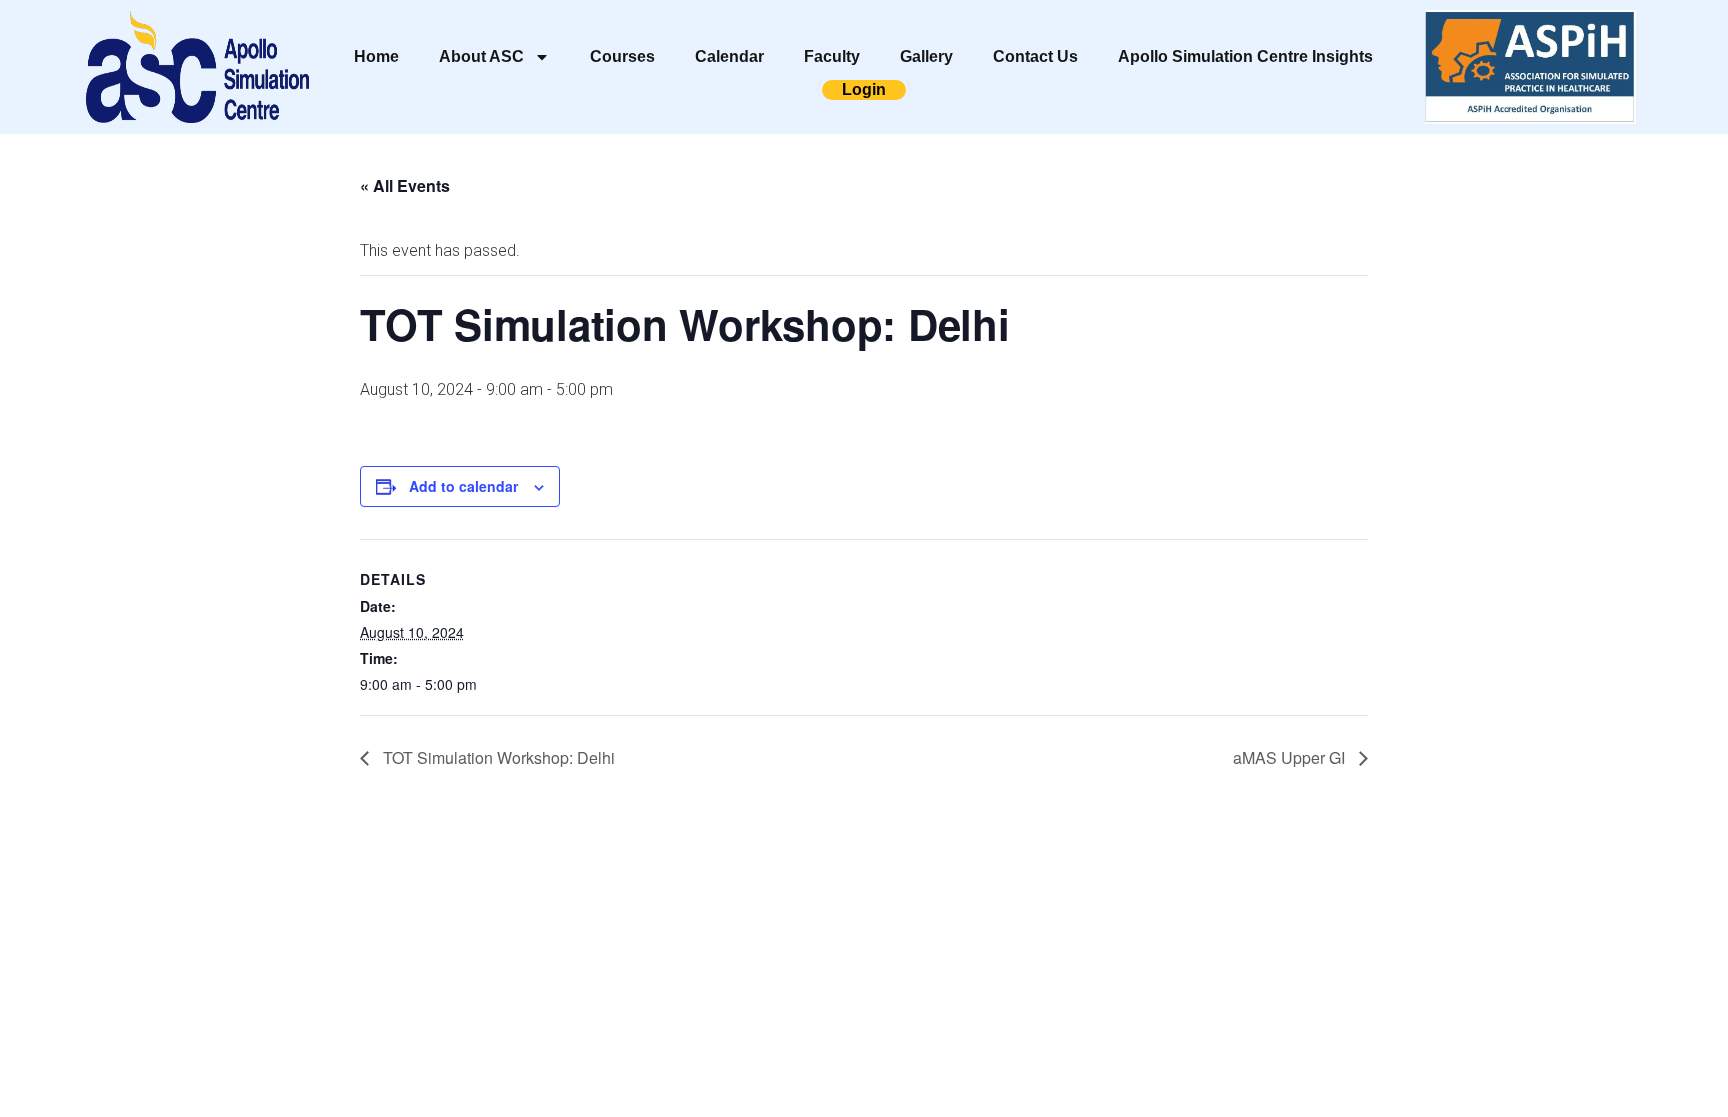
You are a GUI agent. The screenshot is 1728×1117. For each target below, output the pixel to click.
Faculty (832, 56)
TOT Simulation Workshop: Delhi (497, 757)
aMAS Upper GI (1291, 757)
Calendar (729, 56)
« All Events (405, 185)
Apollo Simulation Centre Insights (1245, 56)
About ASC (481, 56)
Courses (622, 56)
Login (864, 89)
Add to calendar (463, 486)
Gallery (926, 56)
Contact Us (1035, 56)
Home (376, 56)
